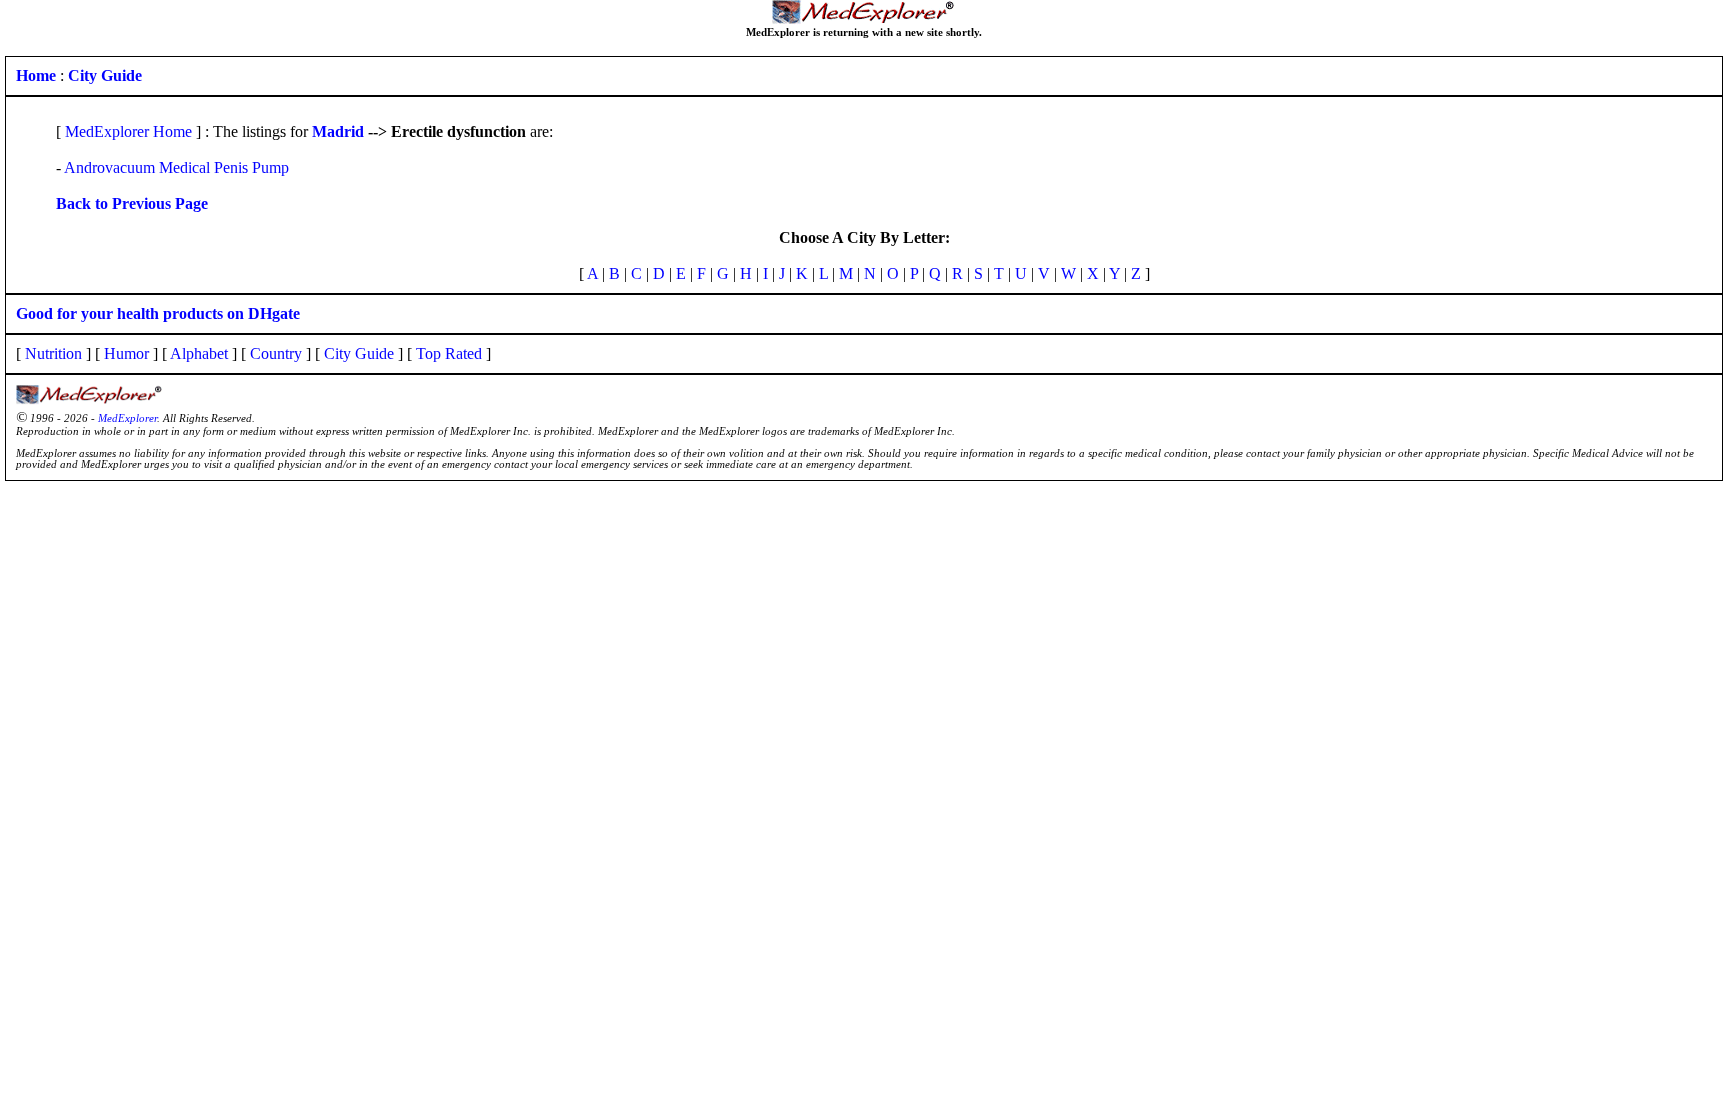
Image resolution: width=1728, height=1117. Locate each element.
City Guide (359, 353)
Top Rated (449, 353)
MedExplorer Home (128, 131)
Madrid (338, 131)
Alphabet (199, 353)
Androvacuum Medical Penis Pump (176, 167)
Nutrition (53, 353)
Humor (126, 353)
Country (276, 353)
